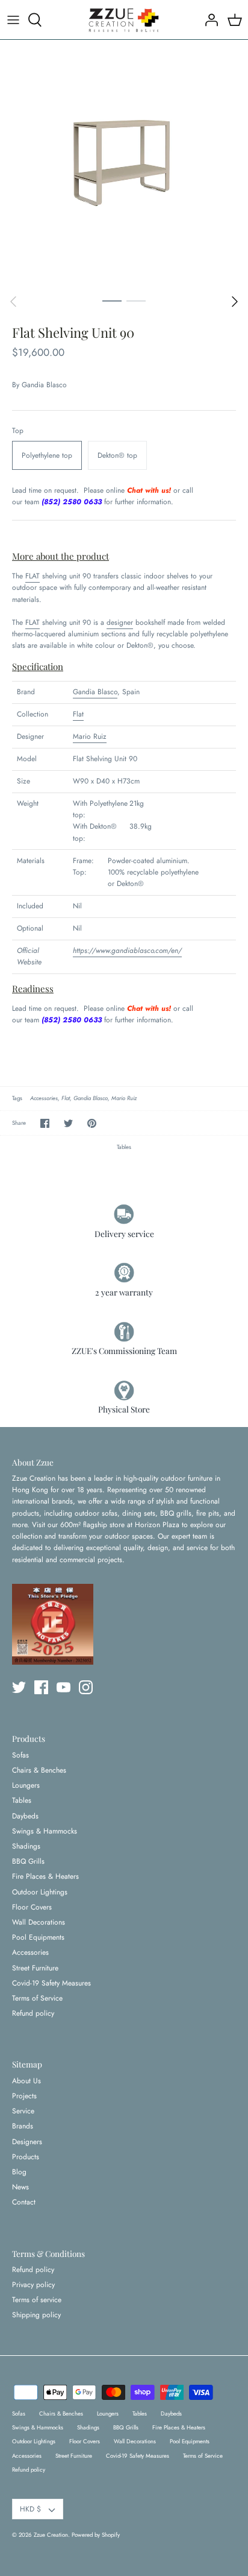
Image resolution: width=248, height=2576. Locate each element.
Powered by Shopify (96, 2535)
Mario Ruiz (90, 736)
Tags (17, 1098)
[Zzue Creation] (124, 20)
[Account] (208, 20)
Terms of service (37, 2300)
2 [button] (136, 300)
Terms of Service (37, 1998)
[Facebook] (41, 1687)
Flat (78, 714)
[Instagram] (86, 1687)
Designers (27, 2142)
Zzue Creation (51, 2535)
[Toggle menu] (13, 20)
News (20, 2187)
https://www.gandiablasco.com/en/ (127, 951)
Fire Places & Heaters (45, 1876)
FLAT (33, 576)
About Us (26, 2081)
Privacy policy (33, 2285)
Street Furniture (35, 1968)
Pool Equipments (38, 1937)
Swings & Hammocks (45, 1831)
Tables (124, 1147)
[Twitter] (19, 1687)
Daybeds (25, 1816)
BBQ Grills (28, 1861)
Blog (19, 2172)
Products (26, 2157)
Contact (24, 2202)
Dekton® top (117, 455)
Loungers (26, 1785)
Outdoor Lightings (40, 1892)
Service (23, 2111)
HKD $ (30, 2509)
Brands (23, 2126)
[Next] (235, 302)
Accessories (44, 1098)
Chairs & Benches (39, 1770)
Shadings (26, 1846)
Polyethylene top (47, 455)
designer (120, 622)
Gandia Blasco (44, 385)
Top (18, 431)
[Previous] (13, 302)
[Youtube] (64, 1687)
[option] (124, 164)
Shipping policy (36, 2315)
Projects (24, 2096)
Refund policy (33, 2013)
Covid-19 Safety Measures (51, 1983)
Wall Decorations (39, 1922)
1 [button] (112, 300)
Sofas (20, 1755)
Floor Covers (32, 1907)
